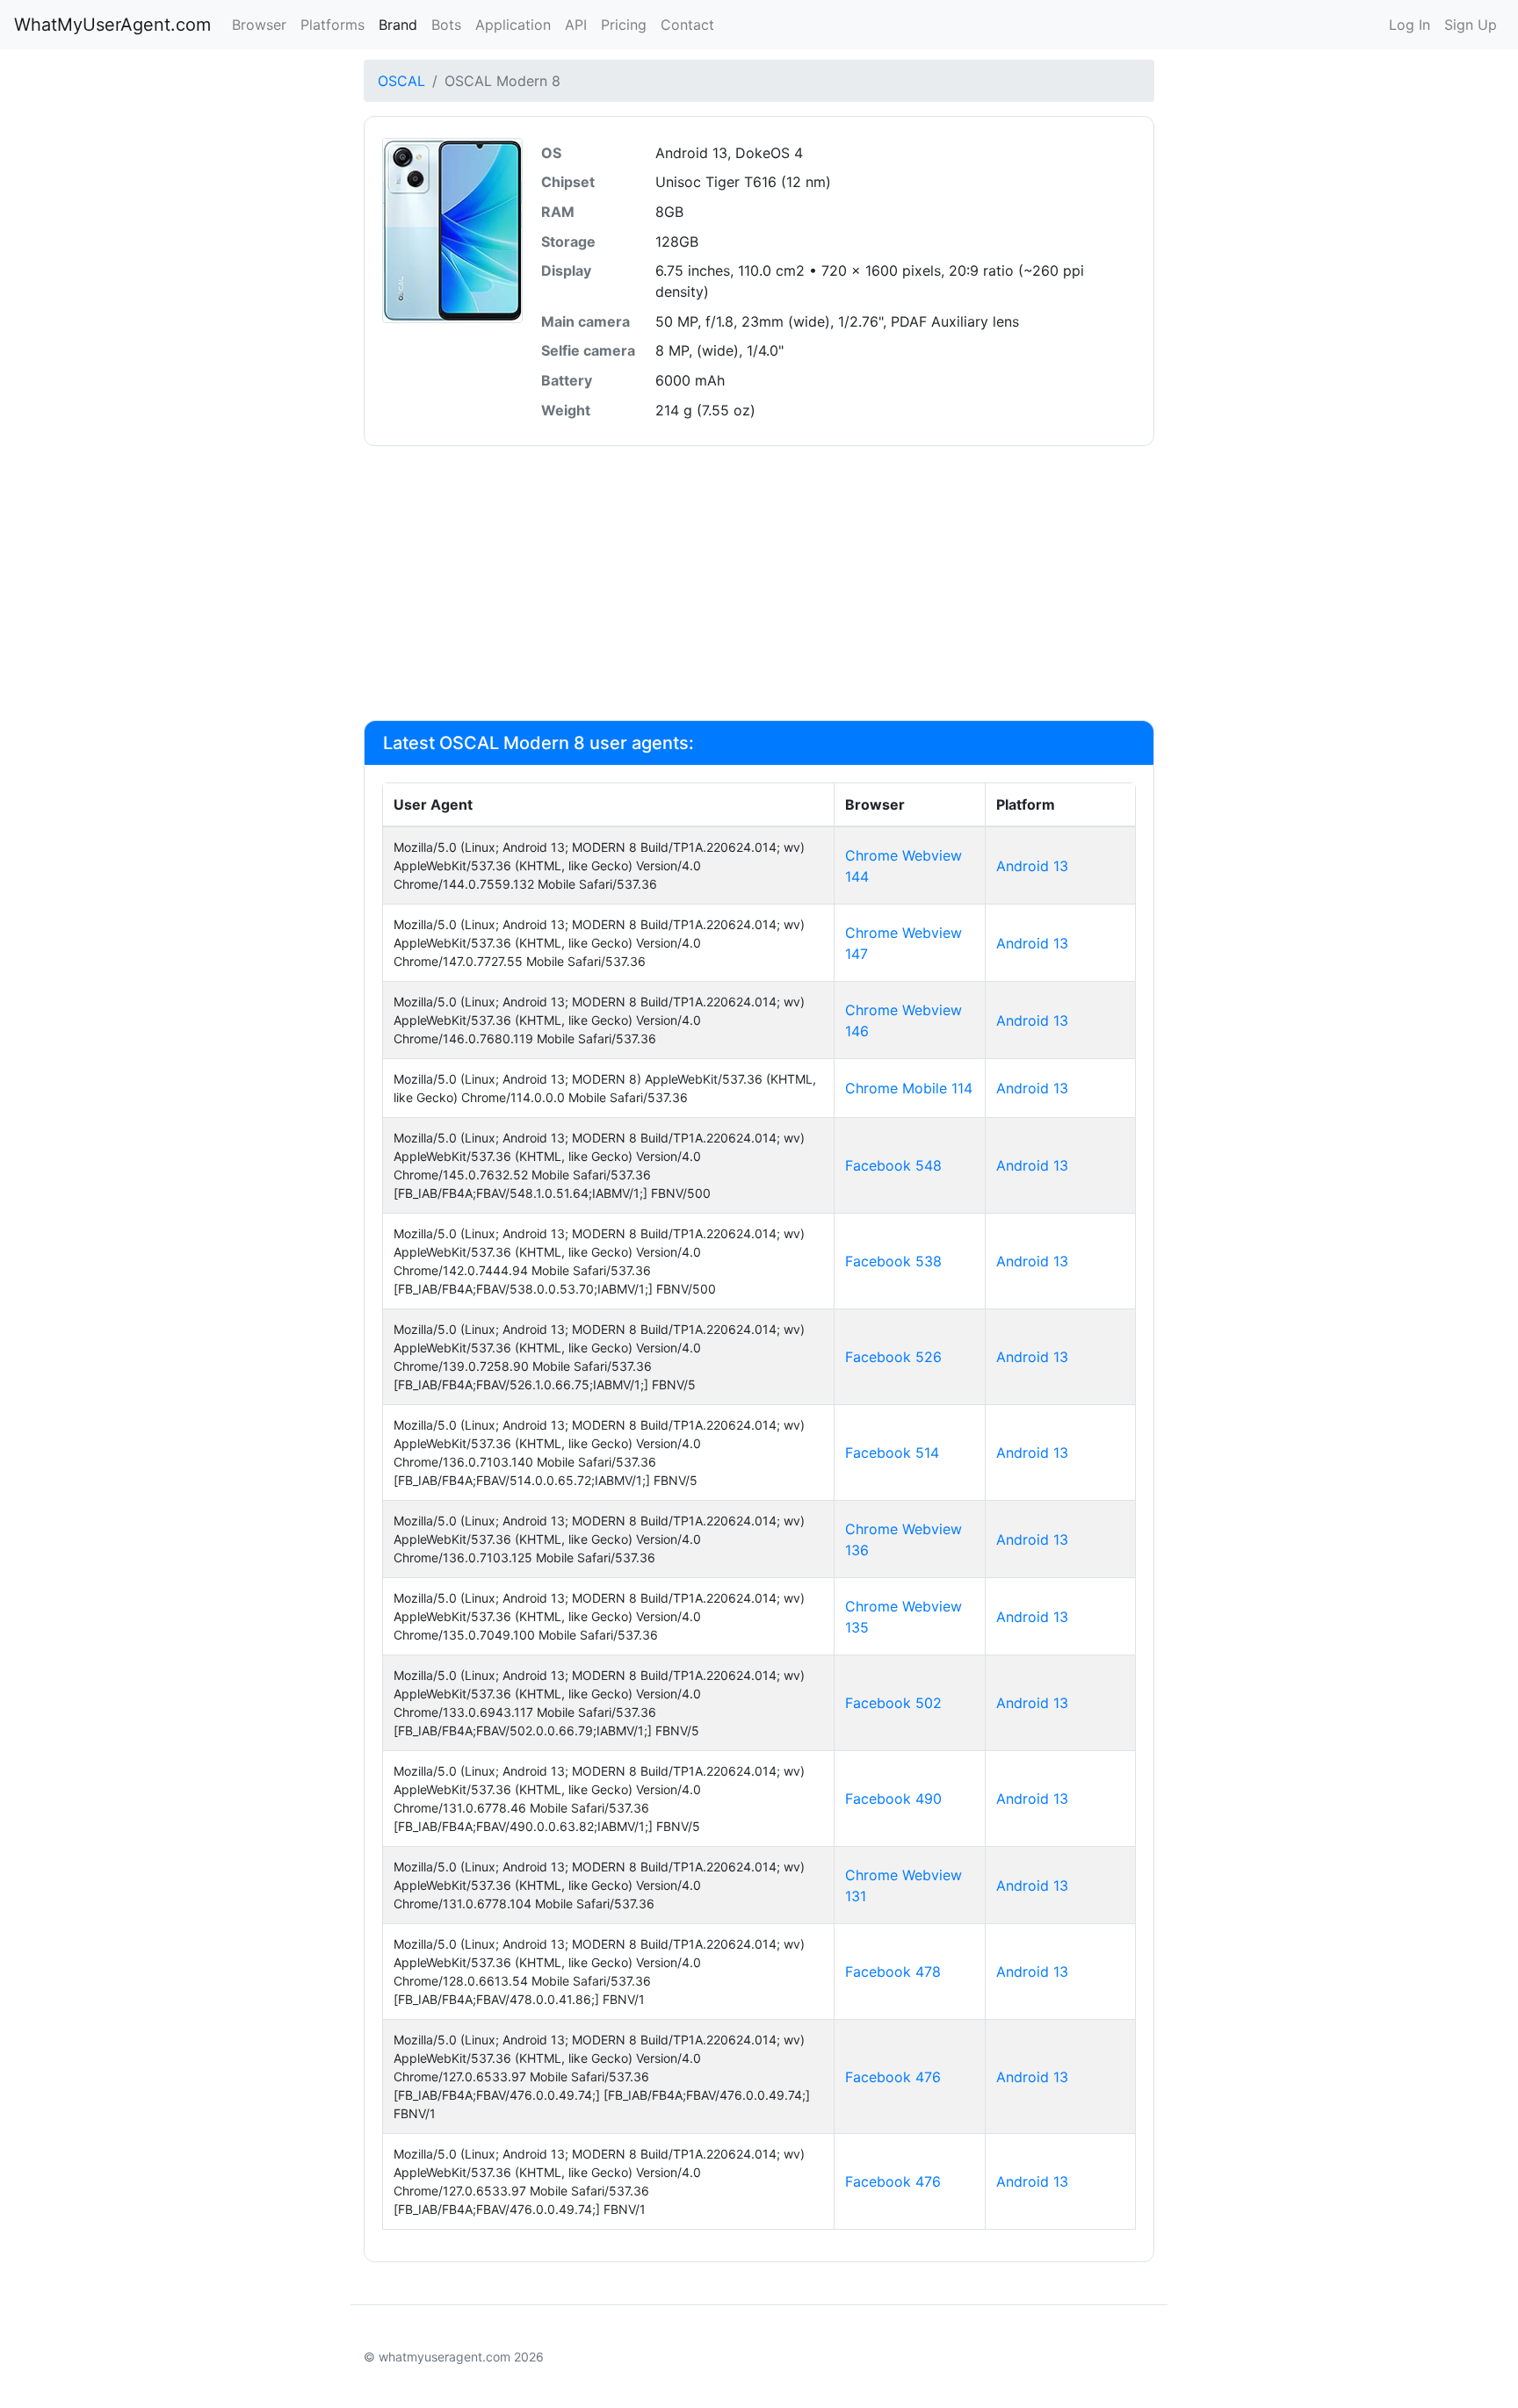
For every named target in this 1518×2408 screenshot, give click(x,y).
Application (513, 25)
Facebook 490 (893, 1799)
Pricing (624, 25)
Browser (259, 25)
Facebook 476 (893, 2077)
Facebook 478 (893, 1972)
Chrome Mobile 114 (909, 1088)
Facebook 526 (893, 1357)
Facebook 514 (892, 1453)
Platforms (333, 25)
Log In (1410, 25)
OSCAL (401, 81)
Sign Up (1471, 25)
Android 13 (1032, 866)
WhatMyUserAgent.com (112, 25)
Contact (687, 25)
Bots (446, 25)
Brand (398, 25)
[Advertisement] (759, 583)
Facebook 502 (893, 1703)
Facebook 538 (893, 1261)
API (576, 25)
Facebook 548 (893, 1165)
